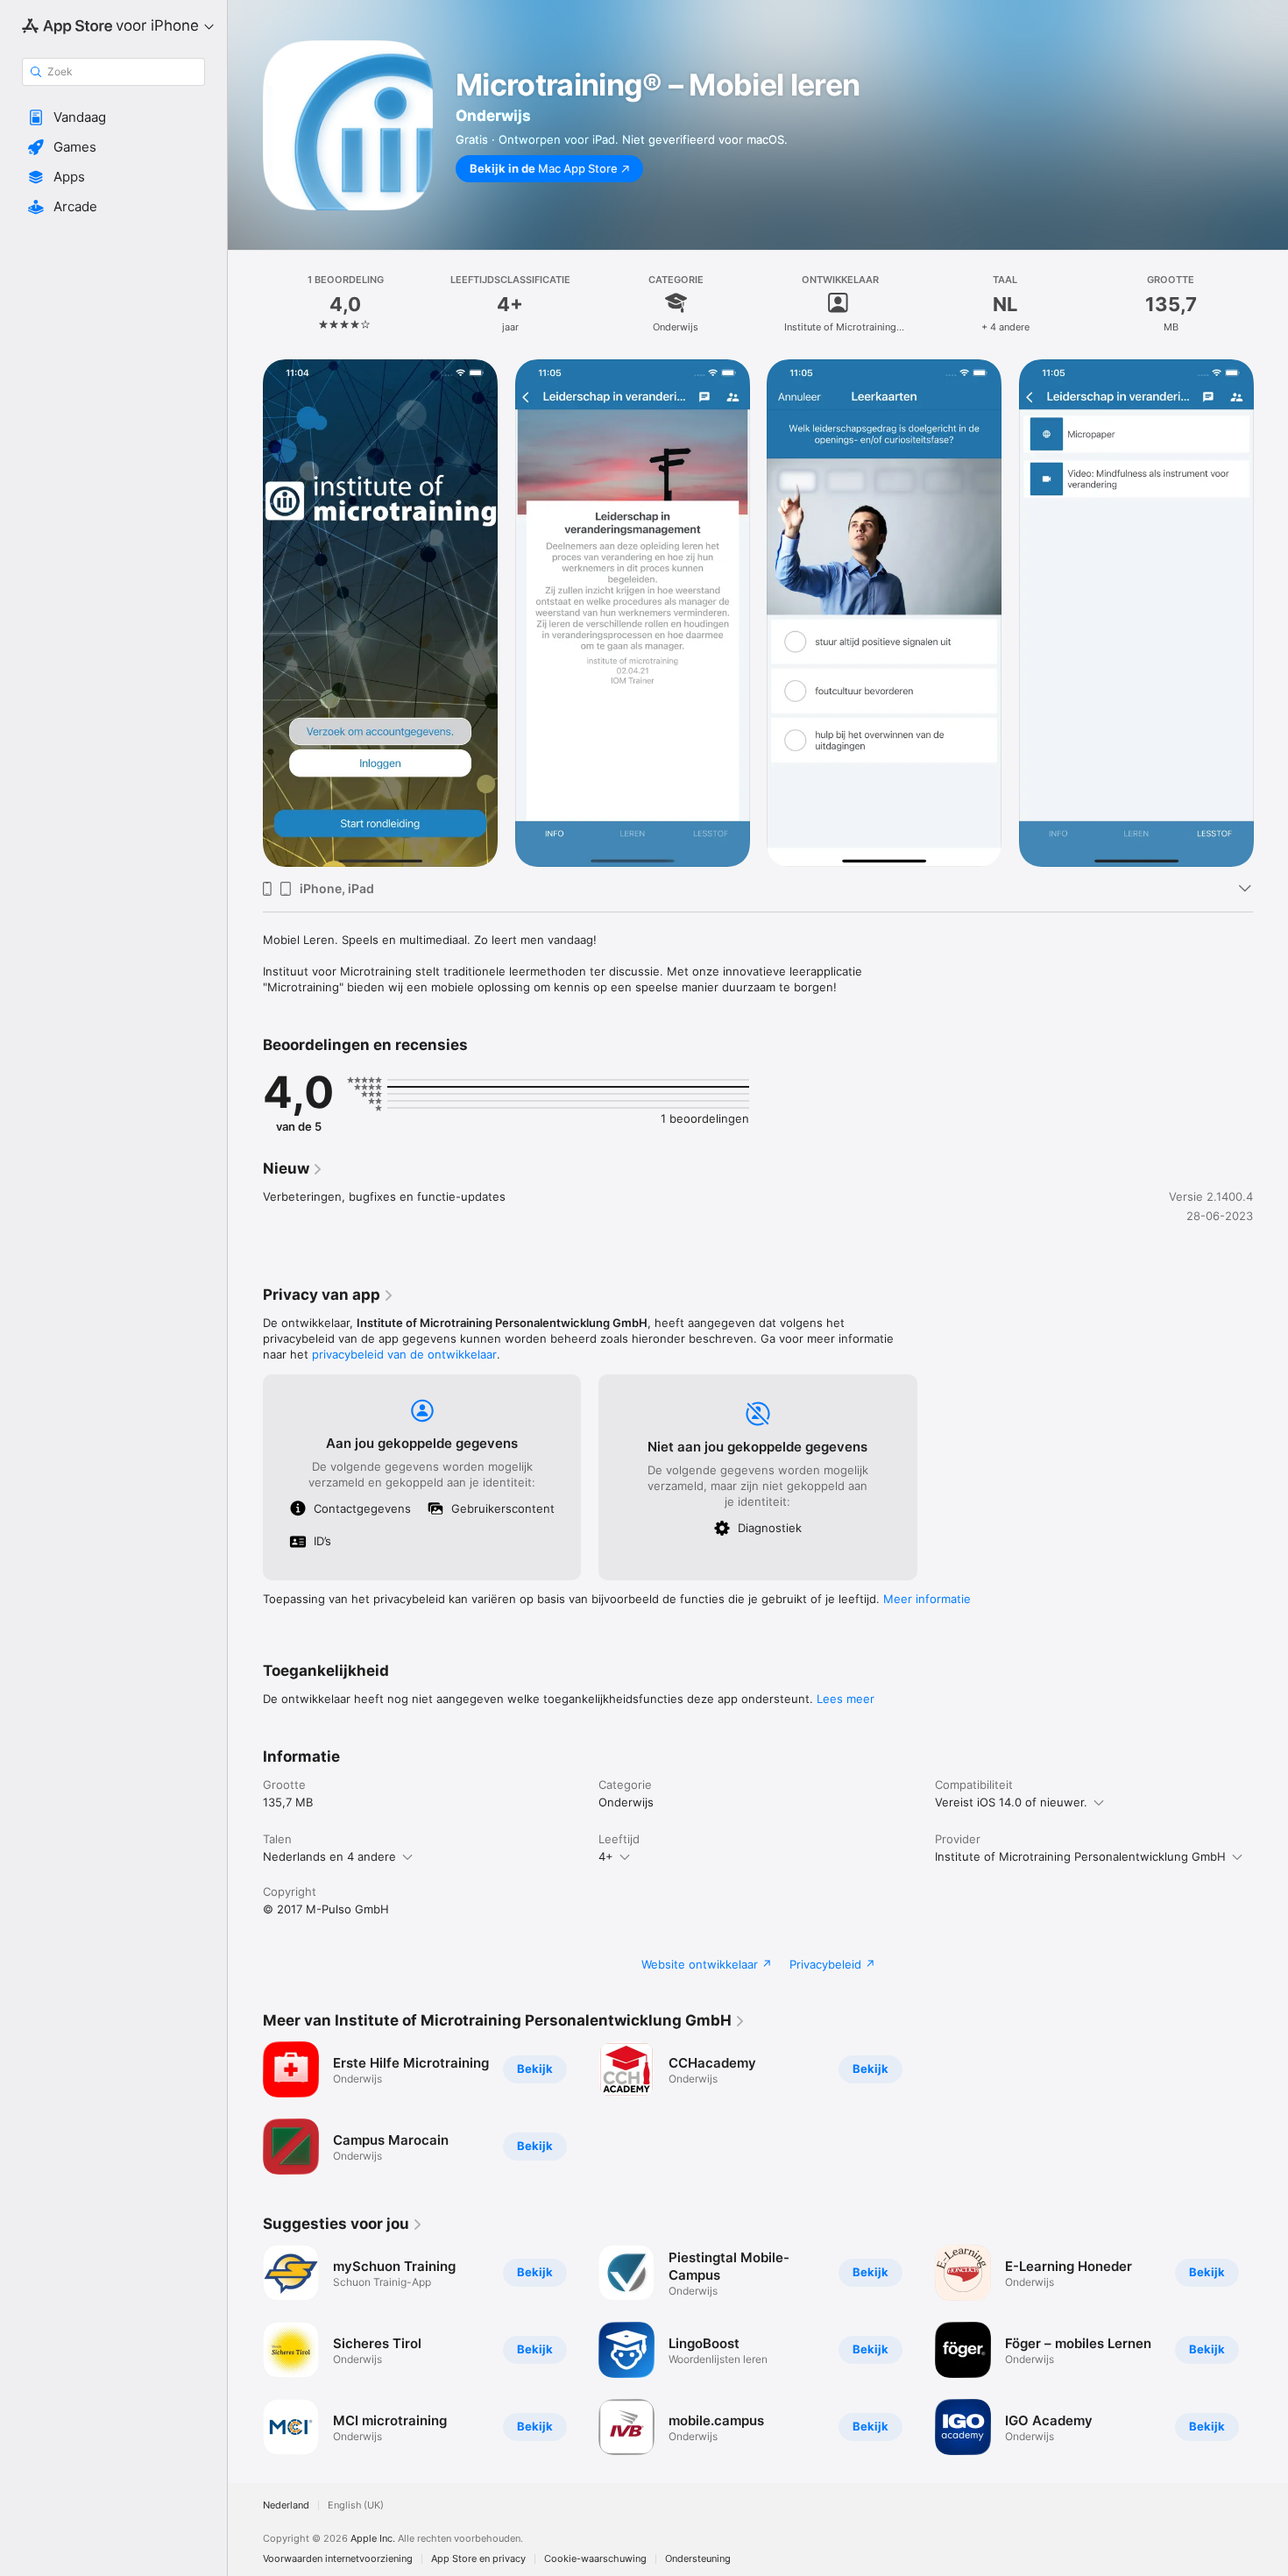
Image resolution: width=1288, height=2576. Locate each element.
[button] (113, 117)
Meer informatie (927, 1599)
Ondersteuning (698, 2559)
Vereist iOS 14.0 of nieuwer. (1011, 1802)
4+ (606, 1856)
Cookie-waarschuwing (595, 2559)
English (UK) (356, 2505)
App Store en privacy (478, 2559)
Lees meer (846, 1699)
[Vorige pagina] (245, 2350)
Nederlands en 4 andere (329, 1856)
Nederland (286, 2505)
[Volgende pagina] (1270, 2350)
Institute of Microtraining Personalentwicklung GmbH (1080, 1856)
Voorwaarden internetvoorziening (338, 2559)
